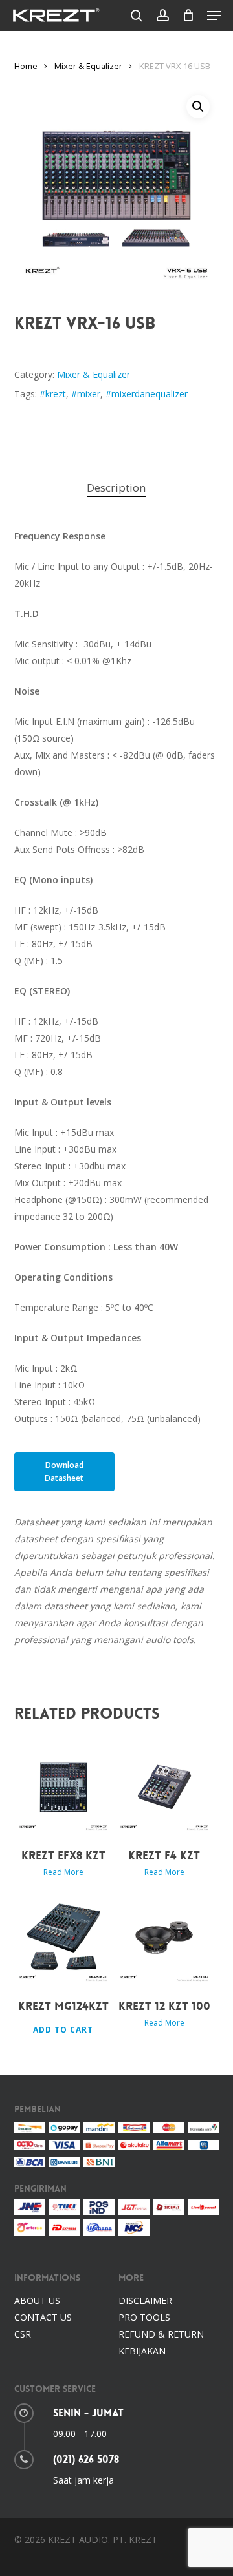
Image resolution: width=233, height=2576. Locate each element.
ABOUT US (37, 2300)
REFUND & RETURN (161, 2334)
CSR (23, 2334)
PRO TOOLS (144, 2317)
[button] (214, 16)
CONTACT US (43, 2317)
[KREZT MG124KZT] (63, 1938)
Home (26, 66)
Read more (63, 1872)
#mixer (86, 394)
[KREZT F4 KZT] (164, 1787)
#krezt (53, 394)
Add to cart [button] (63, 2030)
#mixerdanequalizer (147, 394)
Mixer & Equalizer (88, 66)
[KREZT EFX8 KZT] (63, 1787)
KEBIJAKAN (142, 2351)
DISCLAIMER (145, 2300)
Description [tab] (116, 487)
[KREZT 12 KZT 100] (164, 1938)
